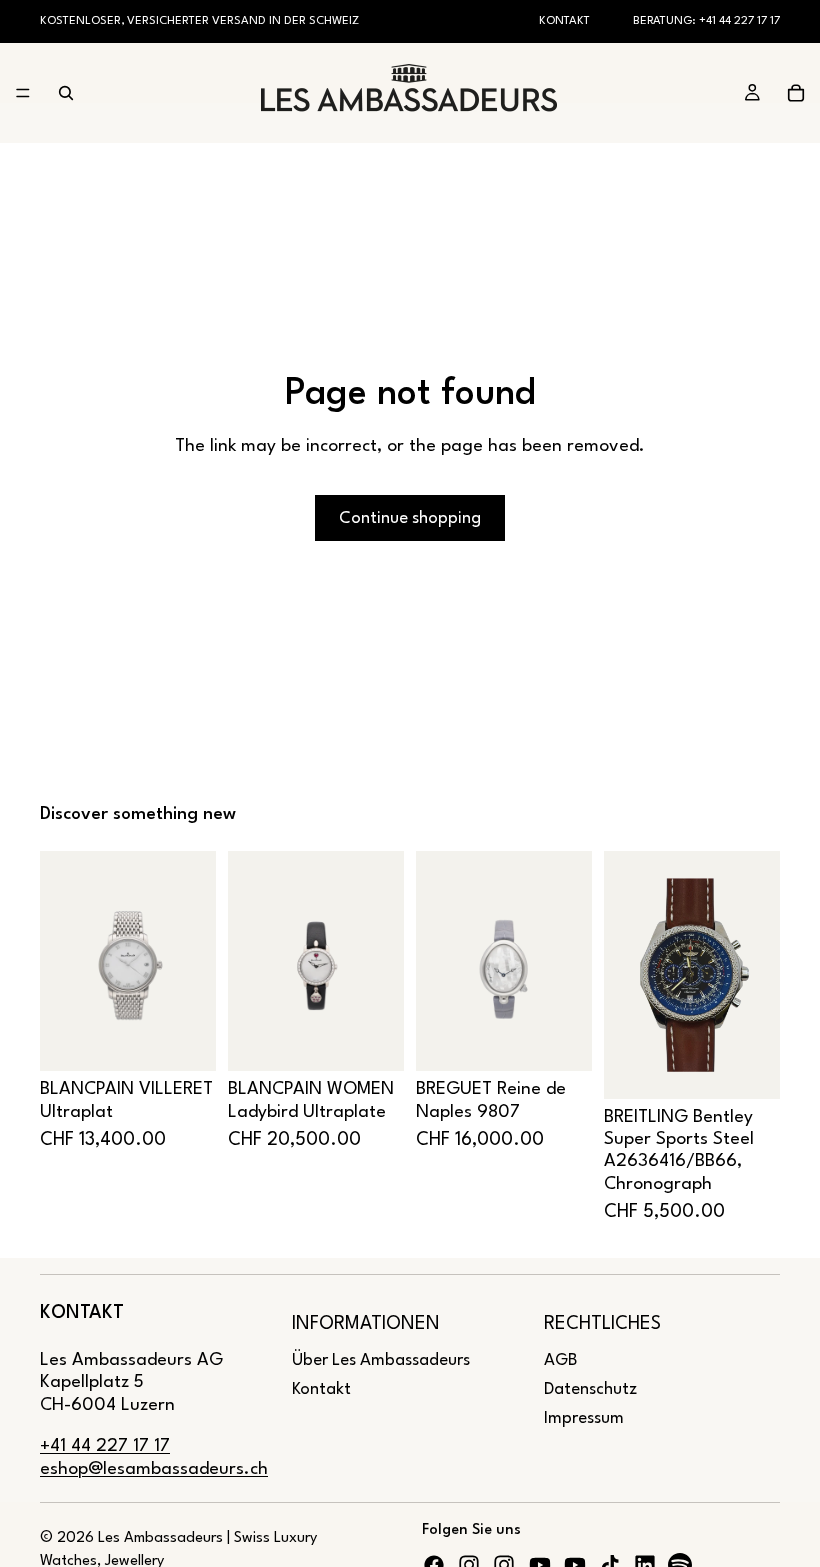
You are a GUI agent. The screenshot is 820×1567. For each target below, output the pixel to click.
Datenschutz (590, 1389)
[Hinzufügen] (185, 1041)
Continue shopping (410, 518)
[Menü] (23, 94)
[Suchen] (66, 93)
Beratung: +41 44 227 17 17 (706, 21)
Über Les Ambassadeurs (381, 1360)
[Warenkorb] (796, 93)
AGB (560, 1360)
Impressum (584, 1418)
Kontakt (564, 21)
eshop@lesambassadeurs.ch (154, 1469)
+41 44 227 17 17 (105, 1446)
